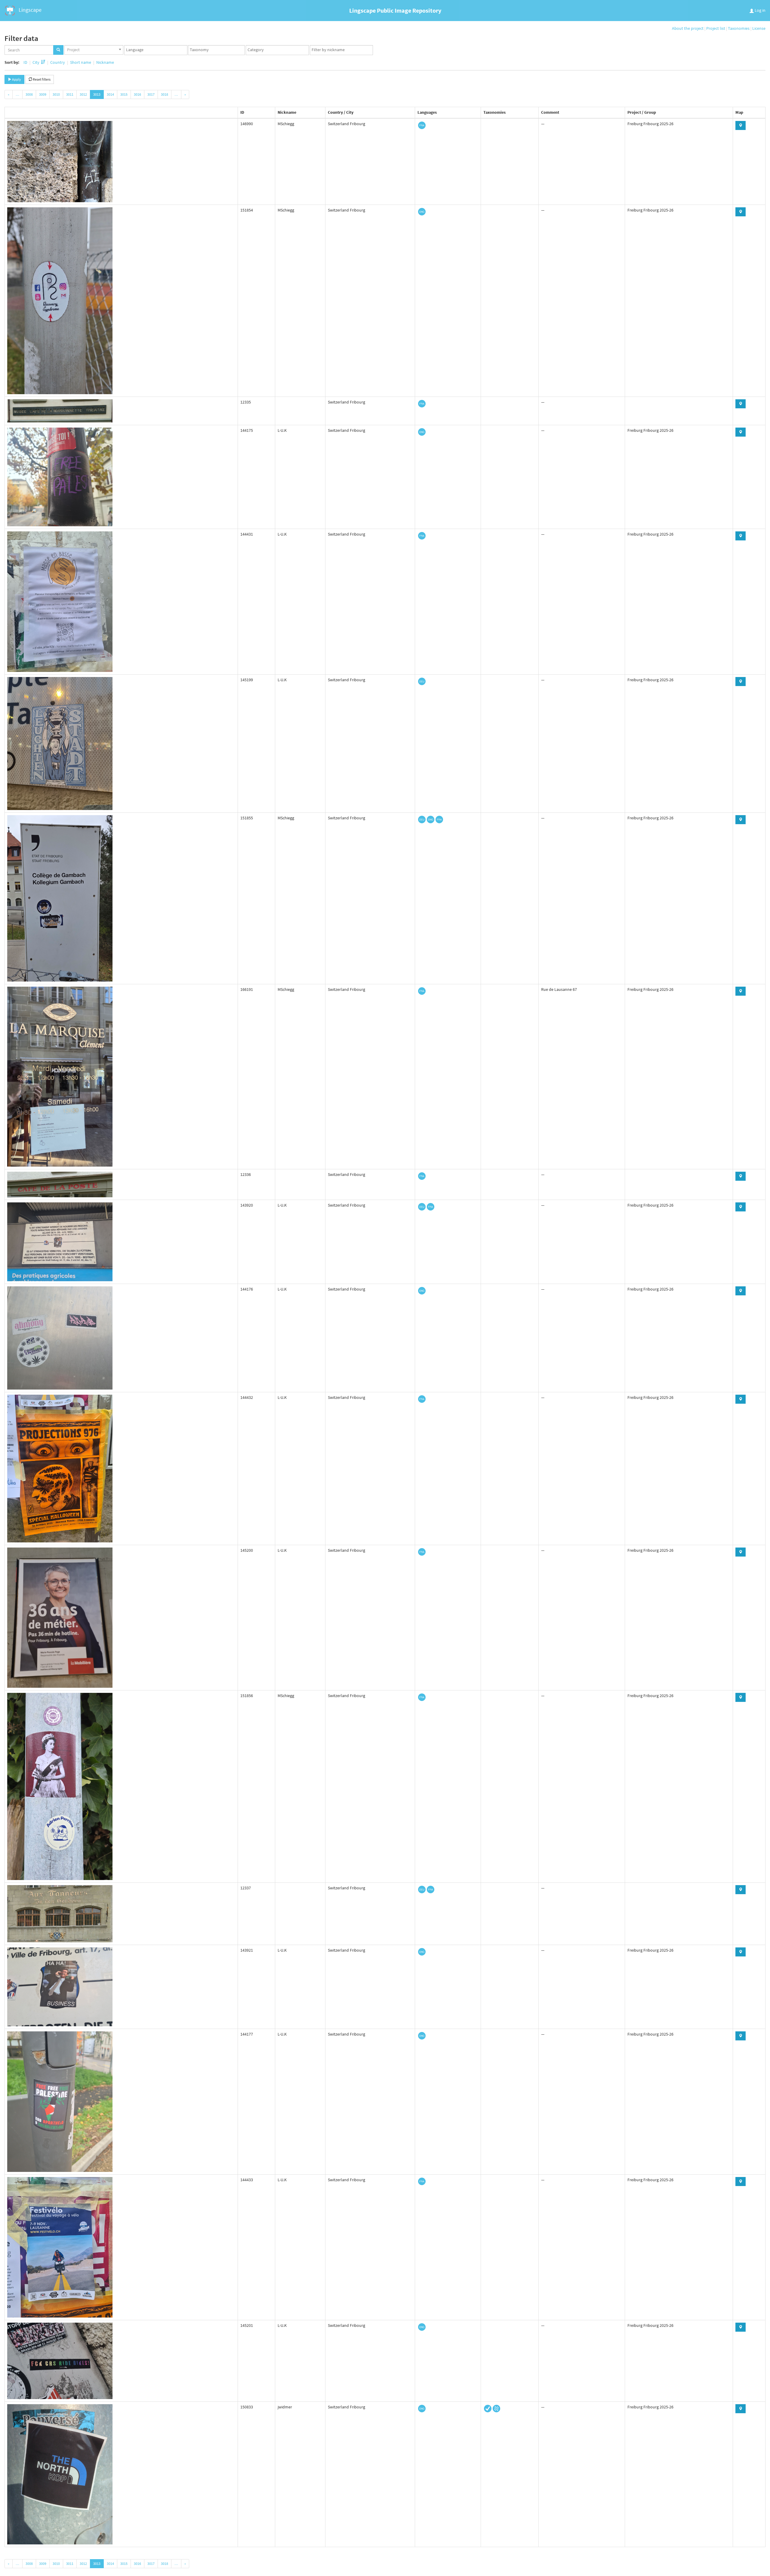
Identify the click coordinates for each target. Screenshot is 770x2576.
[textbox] (157, 50)
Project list (716, 28)
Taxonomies (739, 28)
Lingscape (29, 10)
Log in (760, 10)
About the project (688, 28)
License (759, 28)
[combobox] (94, 50)
